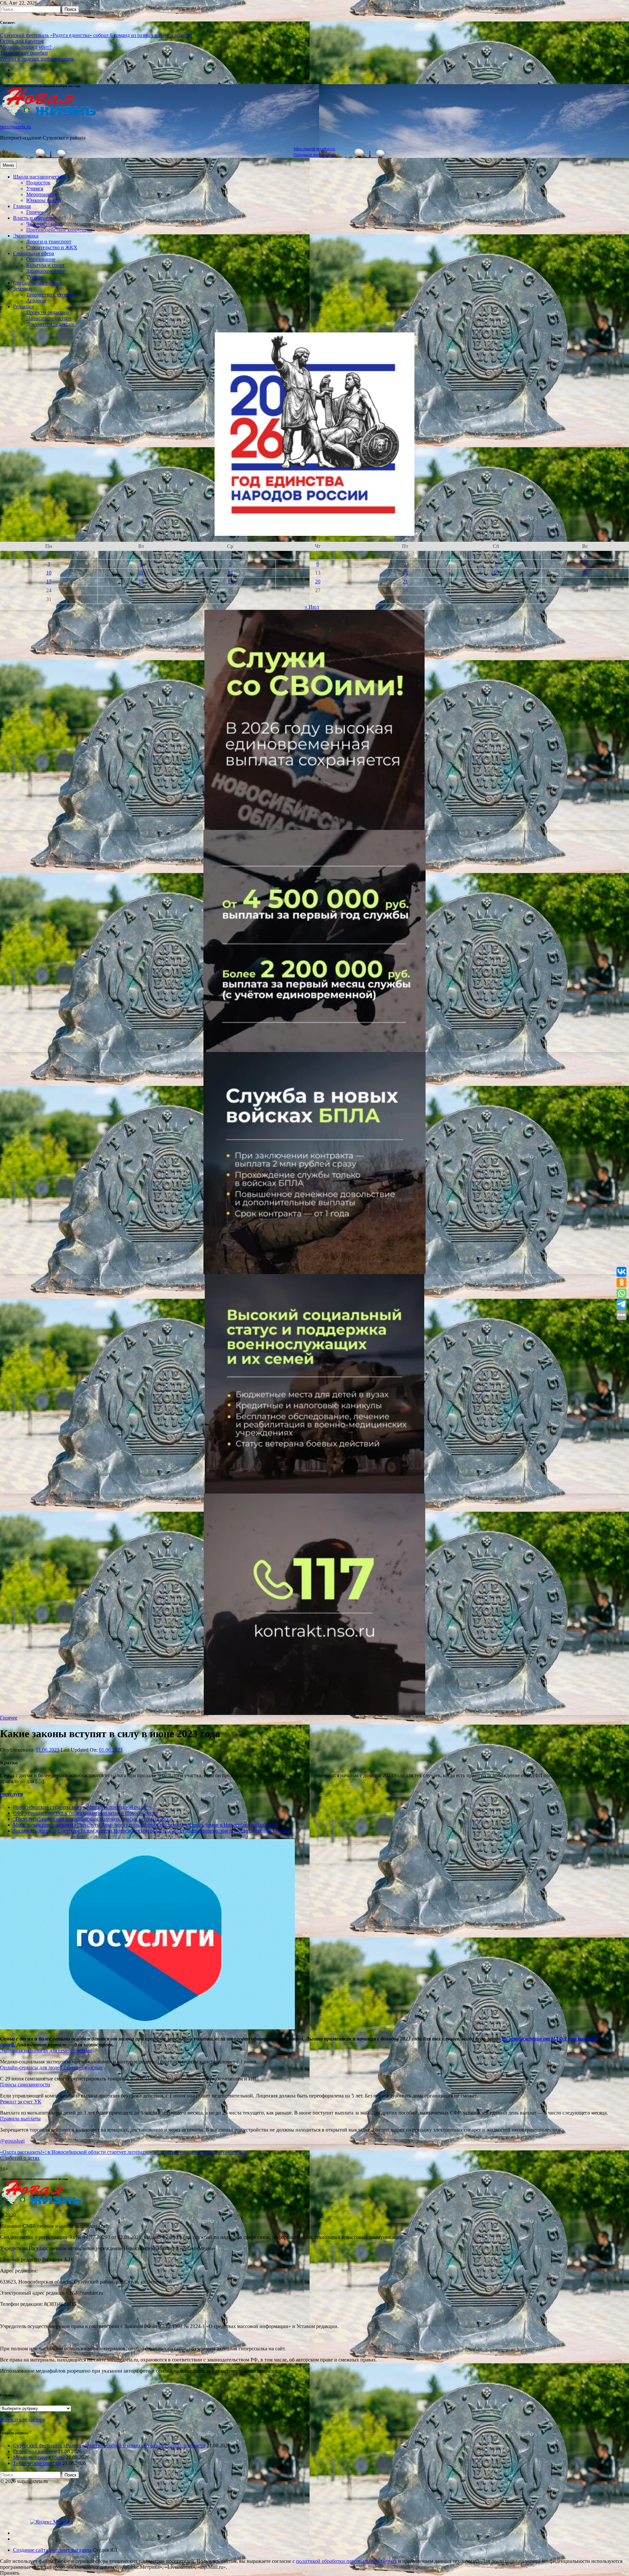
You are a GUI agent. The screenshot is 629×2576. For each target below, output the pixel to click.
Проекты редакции (48, 312)
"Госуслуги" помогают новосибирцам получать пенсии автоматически (93, 1819)
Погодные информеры (315, 155)
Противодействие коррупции (59, 230)
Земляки (22, 289)
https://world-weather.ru (314, 149)
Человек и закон (44, 224)
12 (230, 573)
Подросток (38, 183)
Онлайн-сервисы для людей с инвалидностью (51, 2068)
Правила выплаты (20, 2119)
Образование (41, 259)
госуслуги (11, 1794)
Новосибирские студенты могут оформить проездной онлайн (82, 1807)
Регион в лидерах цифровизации (37, 59)
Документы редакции (50, 324)
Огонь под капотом (22, 41)
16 (585, 573)
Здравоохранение (46, 271)
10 (49, 573)
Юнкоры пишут (44, 200)
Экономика (26, 236)
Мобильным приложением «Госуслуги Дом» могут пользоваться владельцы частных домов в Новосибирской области (146, 1825)
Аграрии (36, 301)
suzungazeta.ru (15, 127)
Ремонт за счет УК (21, 2102)
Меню (8, 165)
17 (49, 582)
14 (405, 573)
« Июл (312, 607)
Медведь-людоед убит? (26, 47)
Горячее (35, 212)
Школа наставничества (39, 177)
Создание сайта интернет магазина (52, 2550)
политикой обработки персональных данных (346, 2561)
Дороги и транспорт (49, 242)
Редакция (24, 306)
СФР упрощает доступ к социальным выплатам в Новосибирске (85, 1813)
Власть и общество (34, 218)
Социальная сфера (34, 253)
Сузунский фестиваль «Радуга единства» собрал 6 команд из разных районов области (96, 35)
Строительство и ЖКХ (52, 247)
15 (496, 573)
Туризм (34, 277)
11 (141, 573)
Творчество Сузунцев (50, 295)
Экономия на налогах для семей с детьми (46, 2050)
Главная (22, 206)
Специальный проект (37, 283)
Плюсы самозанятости (25, 2085)
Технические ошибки (24, 53)
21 (405, 582)
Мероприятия (41, 194)
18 (141, 582)
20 (318, 582)
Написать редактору (49, 318)
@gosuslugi (12, 2141)
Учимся (35, 188)
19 (230, 582)
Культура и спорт (45, 265)
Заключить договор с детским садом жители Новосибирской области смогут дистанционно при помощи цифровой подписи (153, 1831)
